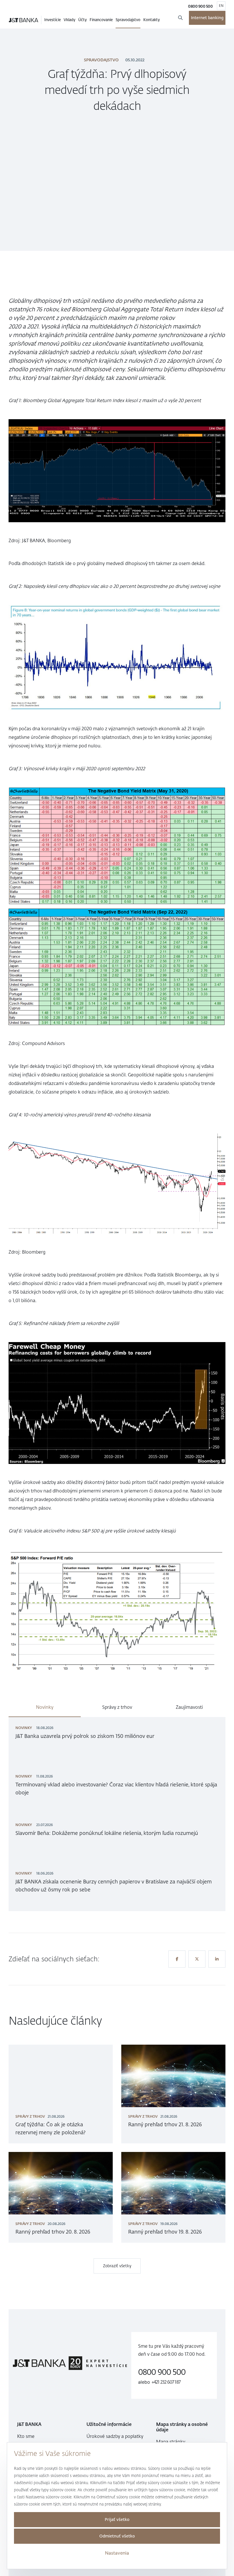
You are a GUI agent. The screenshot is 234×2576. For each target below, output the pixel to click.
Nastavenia (117, 2553)
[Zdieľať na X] (197, 1959)
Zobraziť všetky (117, 2266)
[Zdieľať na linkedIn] (217, 1959)
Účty (82, 20)
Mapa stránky (171, 2442)
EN (221, 6)
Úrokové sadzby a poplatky (115, 2436)
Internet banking (207, 18)
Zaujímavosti (189, 1707)
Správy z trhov (117, 1707)
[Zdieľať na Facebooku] (177, 1959)
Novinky (45, 1707)
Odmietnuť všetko (117, 2536)
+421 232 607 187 (166, 2382)
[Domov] (24, 20)
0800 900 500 (200, 6)
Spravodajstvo (128, 20)
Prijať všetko (117, 2520)
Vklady (69, 20)
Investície (53, 20)
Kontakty (152, 20)
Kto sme (26, 2436)
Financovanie (101, 20)
